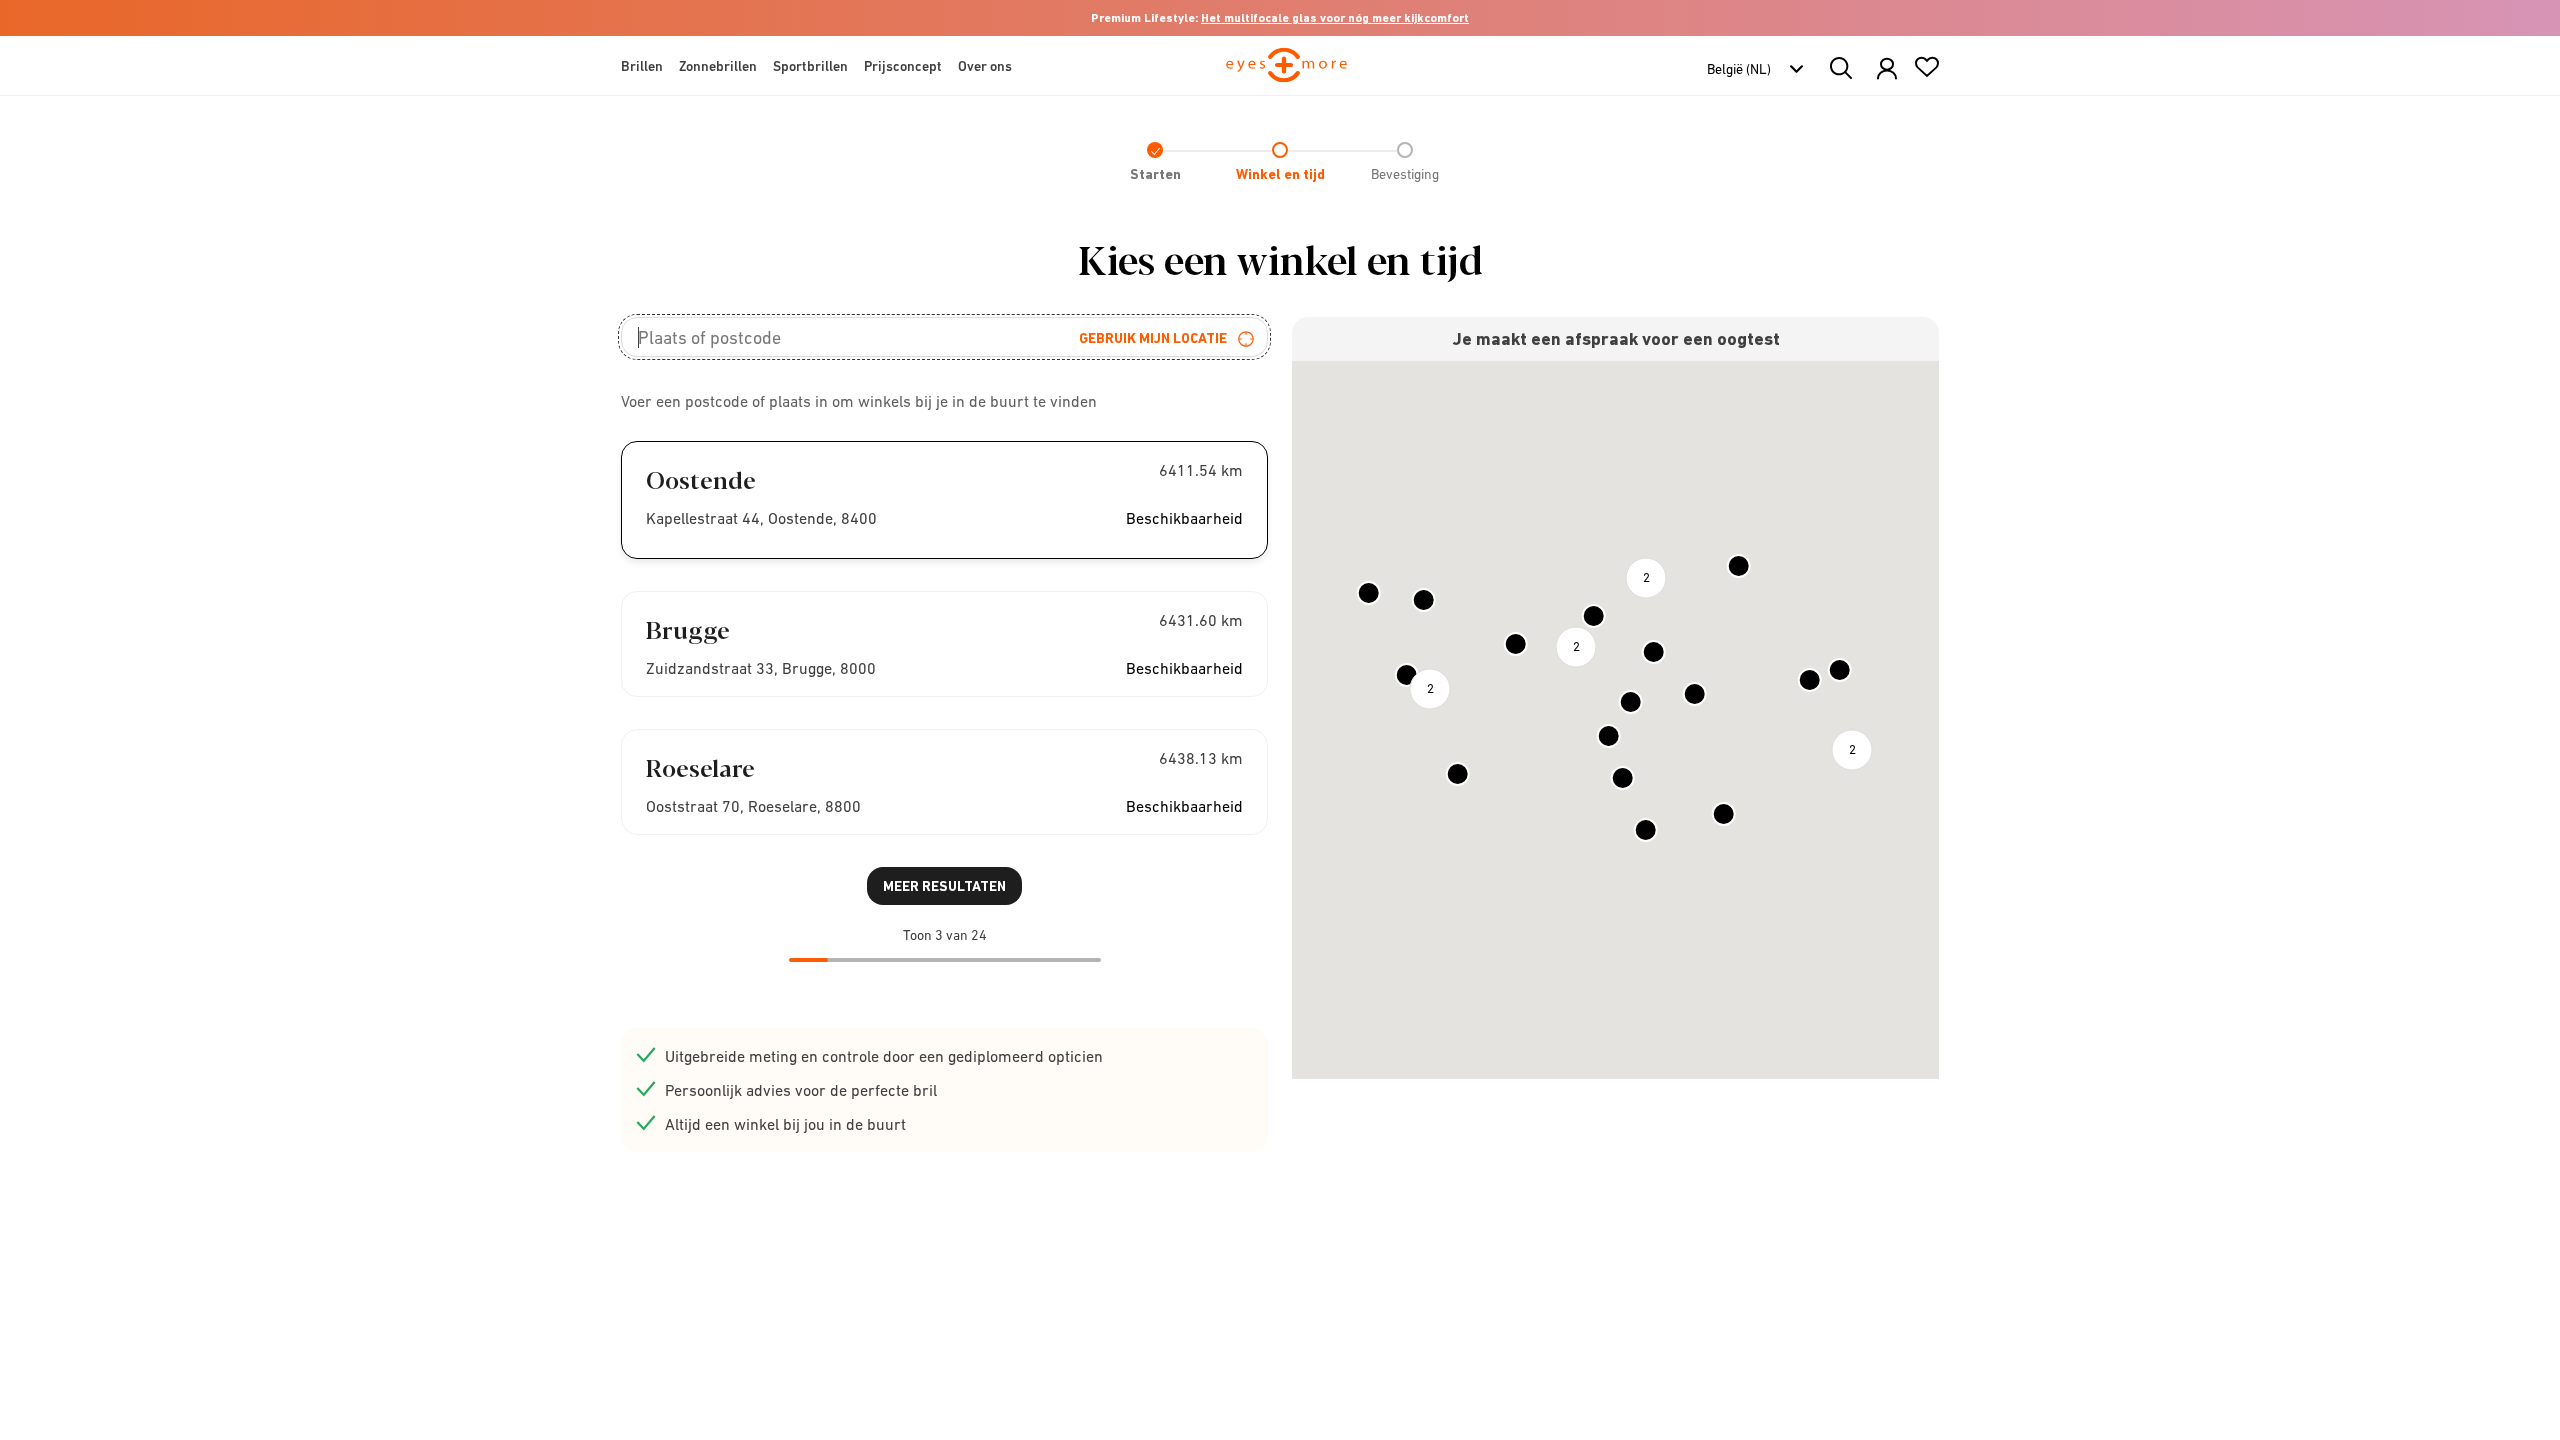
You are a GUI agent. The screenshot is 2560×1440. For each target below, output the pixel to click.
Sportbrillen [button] (810, 66)
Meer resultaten (944, 886)
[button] (1887, 69)
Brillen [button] (642, 66)
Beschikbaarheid (1184, 518)
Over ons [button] (985, 66)
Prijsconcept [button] (903, 66)
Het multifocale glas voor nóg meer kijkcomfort (1335, 18)
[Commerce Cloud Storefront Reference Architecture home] (1286, 74)
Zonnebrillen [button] (718, 66)
